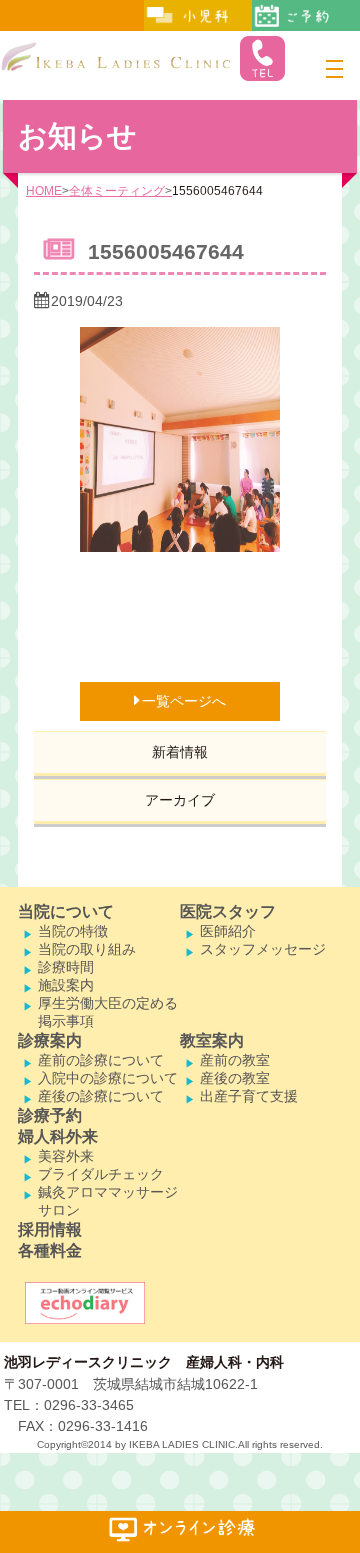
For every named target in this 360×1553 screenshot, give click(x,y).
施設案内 (66, 985)
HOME (44, 191)
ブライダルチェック (101, 1174)
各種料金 (50, 1250)
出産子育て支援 (249, 1096)
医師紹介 (228, 931)
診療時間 (66, 967)
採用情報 (50, 1229)
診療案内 (50, 1040)
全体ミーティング (117, 191)
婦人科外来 (58, 1136)
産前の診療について (101, 1060)
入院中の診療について (108, 1078)
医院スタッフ (228, 911)
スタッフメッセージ (263, 949)
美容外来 (66, 1156)
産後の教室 (235, 1078)
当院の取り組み (87, 949)
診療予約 (50, 1115)
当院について (66, 911)
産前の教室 (235, 1060)
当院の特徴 (73, 931)
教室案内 (212, 1040)
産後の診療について (101, 1096)
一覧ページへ (184, 701)
